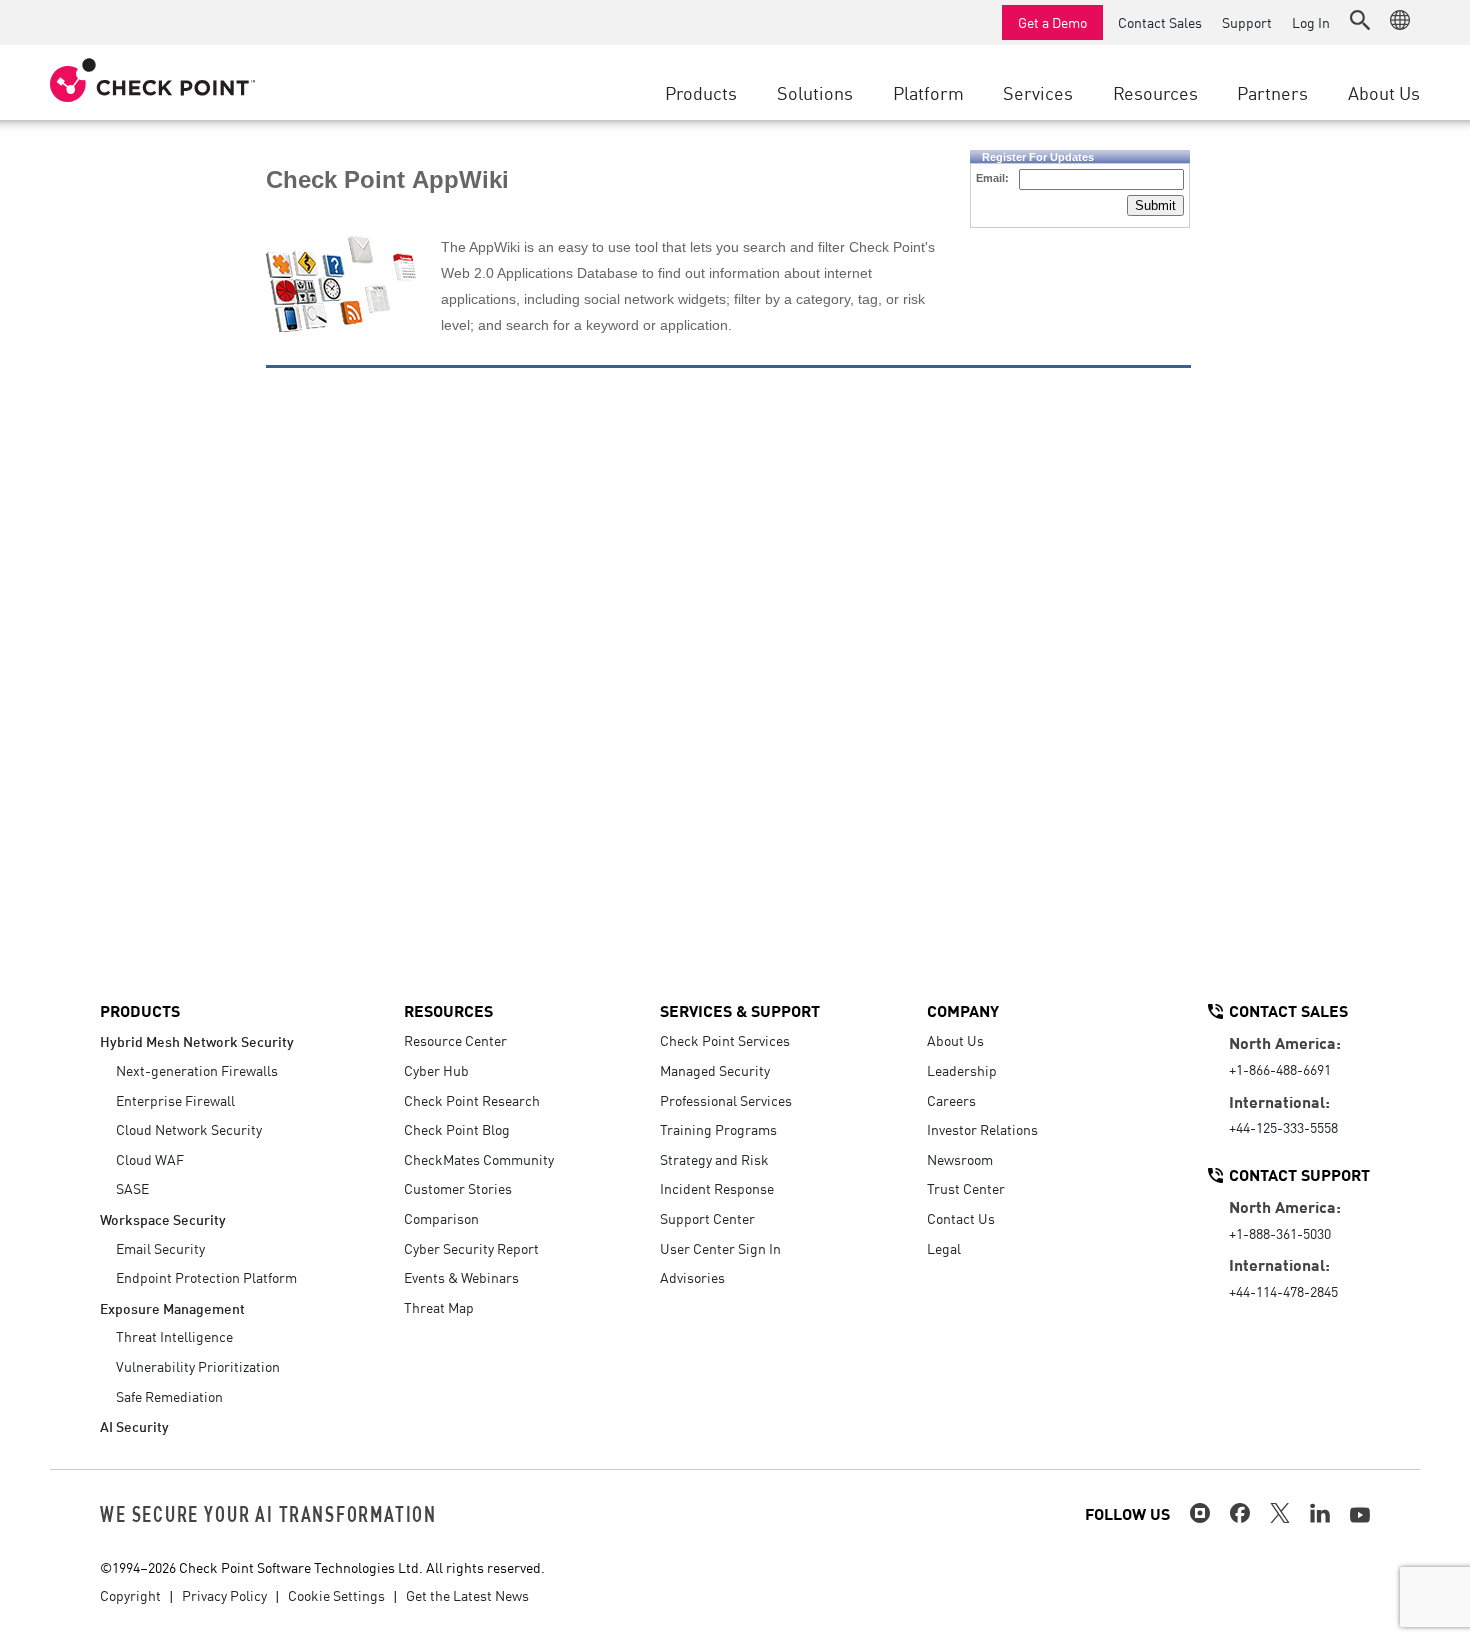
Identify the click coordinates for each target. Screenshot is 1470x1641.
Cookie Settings (336, 1595)
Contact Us (961, 1218)
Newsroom (960, 1159)
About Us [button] (1384, 92)
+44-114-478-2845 (1283, 1291)
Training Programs (718, 1129)
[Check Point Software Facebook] (1240, 1513)
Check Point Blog (457, 1129)
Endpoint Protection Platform (206, 1277)
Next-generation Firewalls (197, 1070)
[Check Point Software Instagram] (1200, 1513)
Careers (951, 1100)
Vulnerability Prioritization (198, 1366)
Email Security (160, 1248)
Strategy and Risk (714, 1159)
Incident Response (717, 1188)
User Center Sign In (720, 1248)
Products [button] (701, 92)
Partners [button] (1272, 92)
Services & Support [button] (740, 1010)
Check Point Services (725, 1040)
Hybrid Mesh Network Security (197, 1040)
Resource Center (455, 1040)
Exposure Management (172, 1307)
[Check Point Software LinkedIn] (1320, 1513)
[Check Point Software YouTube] (1360, 1515)
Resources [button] (1155, 92)
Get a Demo (1052, 22)
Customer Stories (458, 1188)
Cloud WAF (150, 1159)
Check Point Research (472, 1100)
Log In (1311, 22)
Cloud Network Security (189, 1129)
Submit (1155, 205)
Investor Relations (982, 1129)
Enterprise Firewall (175, 1100)
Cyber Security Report (471, 1248)
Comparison (441, 1218)
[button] (1360, 20)
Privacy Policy (224, 1595)
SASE (132, 1188)
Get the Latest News (467, 1595)
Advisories (692, 1277)
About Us (955, 1040)
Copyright (130, 1595)
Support (1247, 22)
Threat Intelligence (174, 1336)
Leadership (962, 1070)
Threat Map (439, 1307)
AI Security (134, 1425)
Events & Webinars (461, 1277)
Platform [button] (928, 92)
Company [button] (963, 1010)
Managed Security (715, 1070)
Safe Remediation (169, 1396)
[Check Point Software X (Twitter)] (1280, 1513)
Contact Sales (1160, 22)
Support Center (707, 1218)
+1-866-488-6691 (1280, 1069)
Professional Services (726, 1100)
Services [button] (1038, 92)
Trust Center (966, 1188)
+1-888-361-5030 (1280, 1233)
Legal (944, 1248)
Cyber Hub (436, 1070)
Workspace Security (163, 1218)
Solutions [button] (815, 92)
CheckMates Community (479, 1159)
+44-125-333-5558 (1283, 1127)
